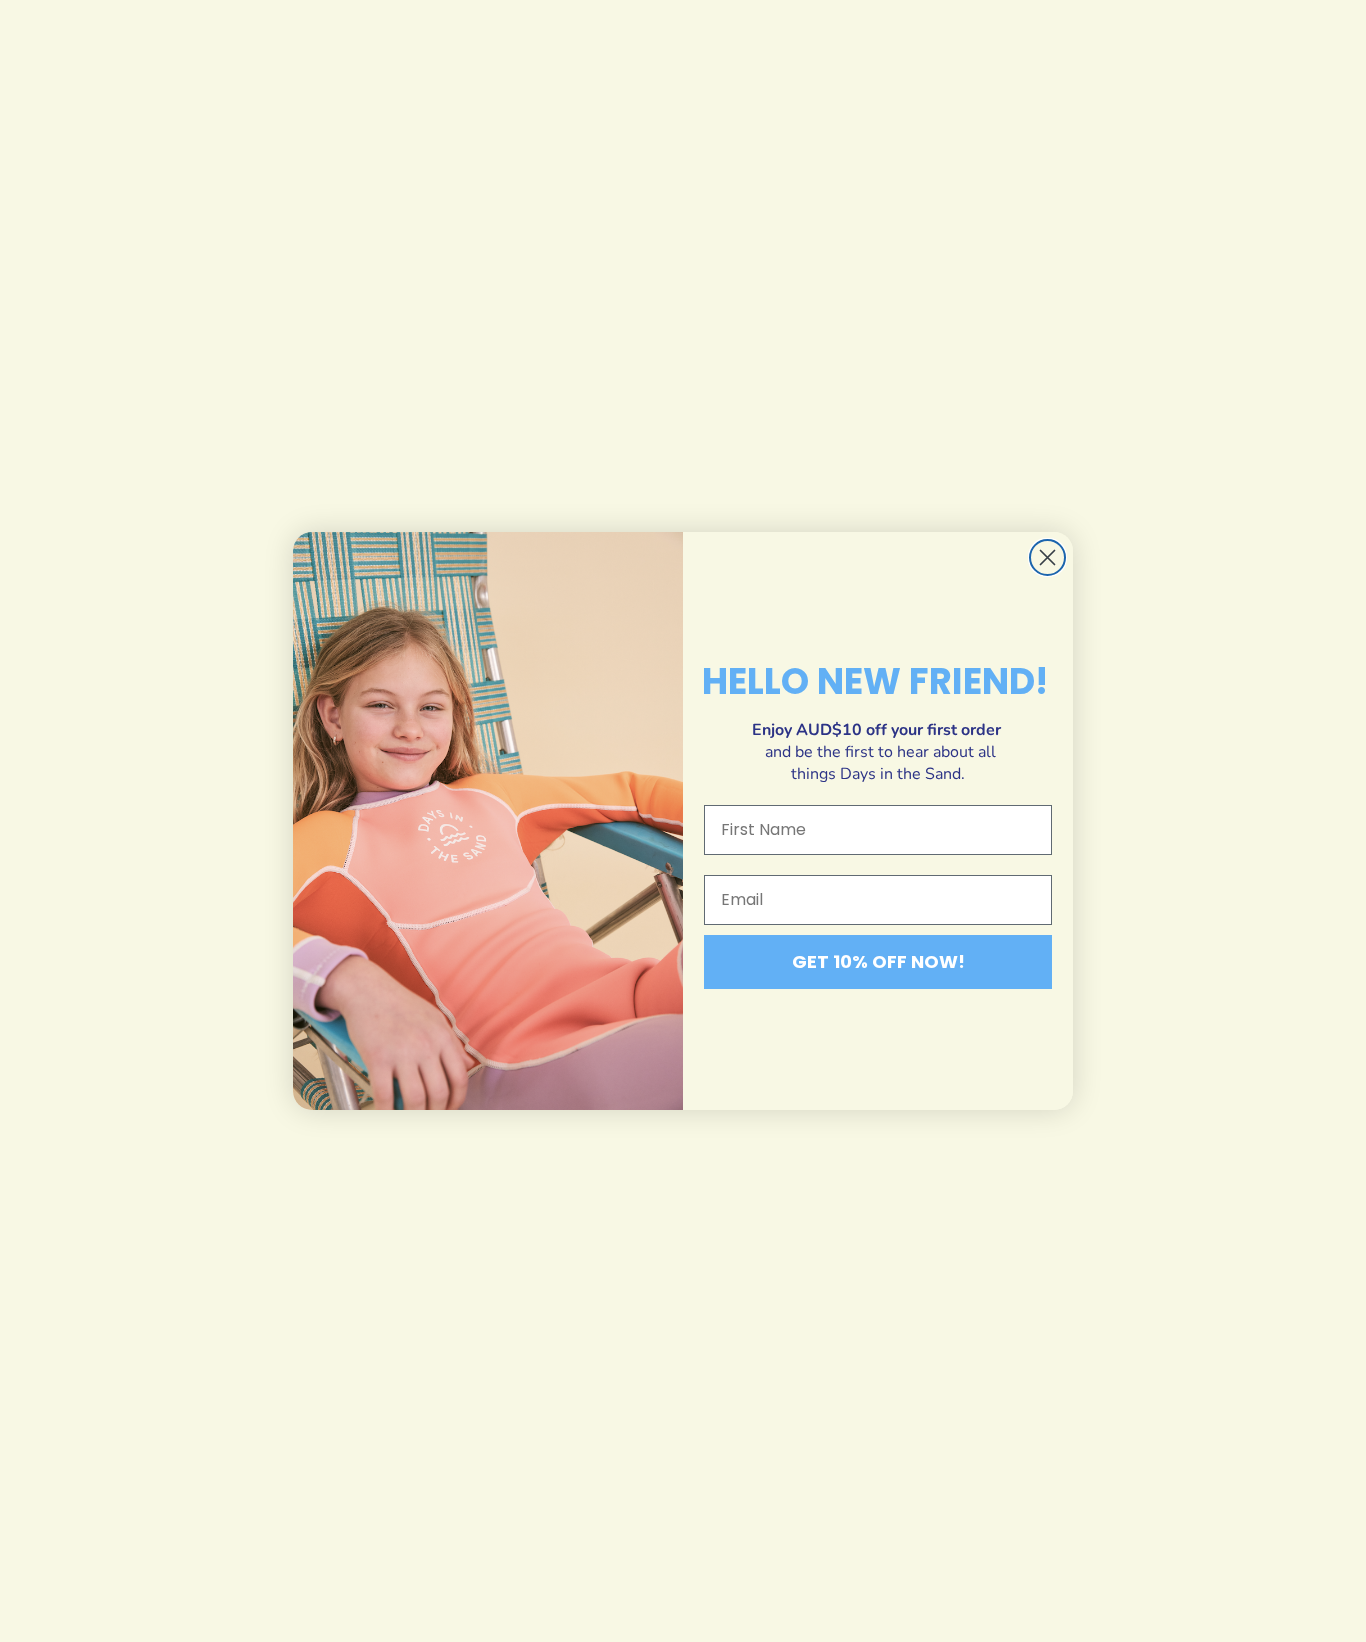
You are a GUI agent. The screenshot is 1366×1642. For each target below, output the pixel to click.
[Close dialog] (1047, 557)
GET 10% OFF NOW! (878, 961)
